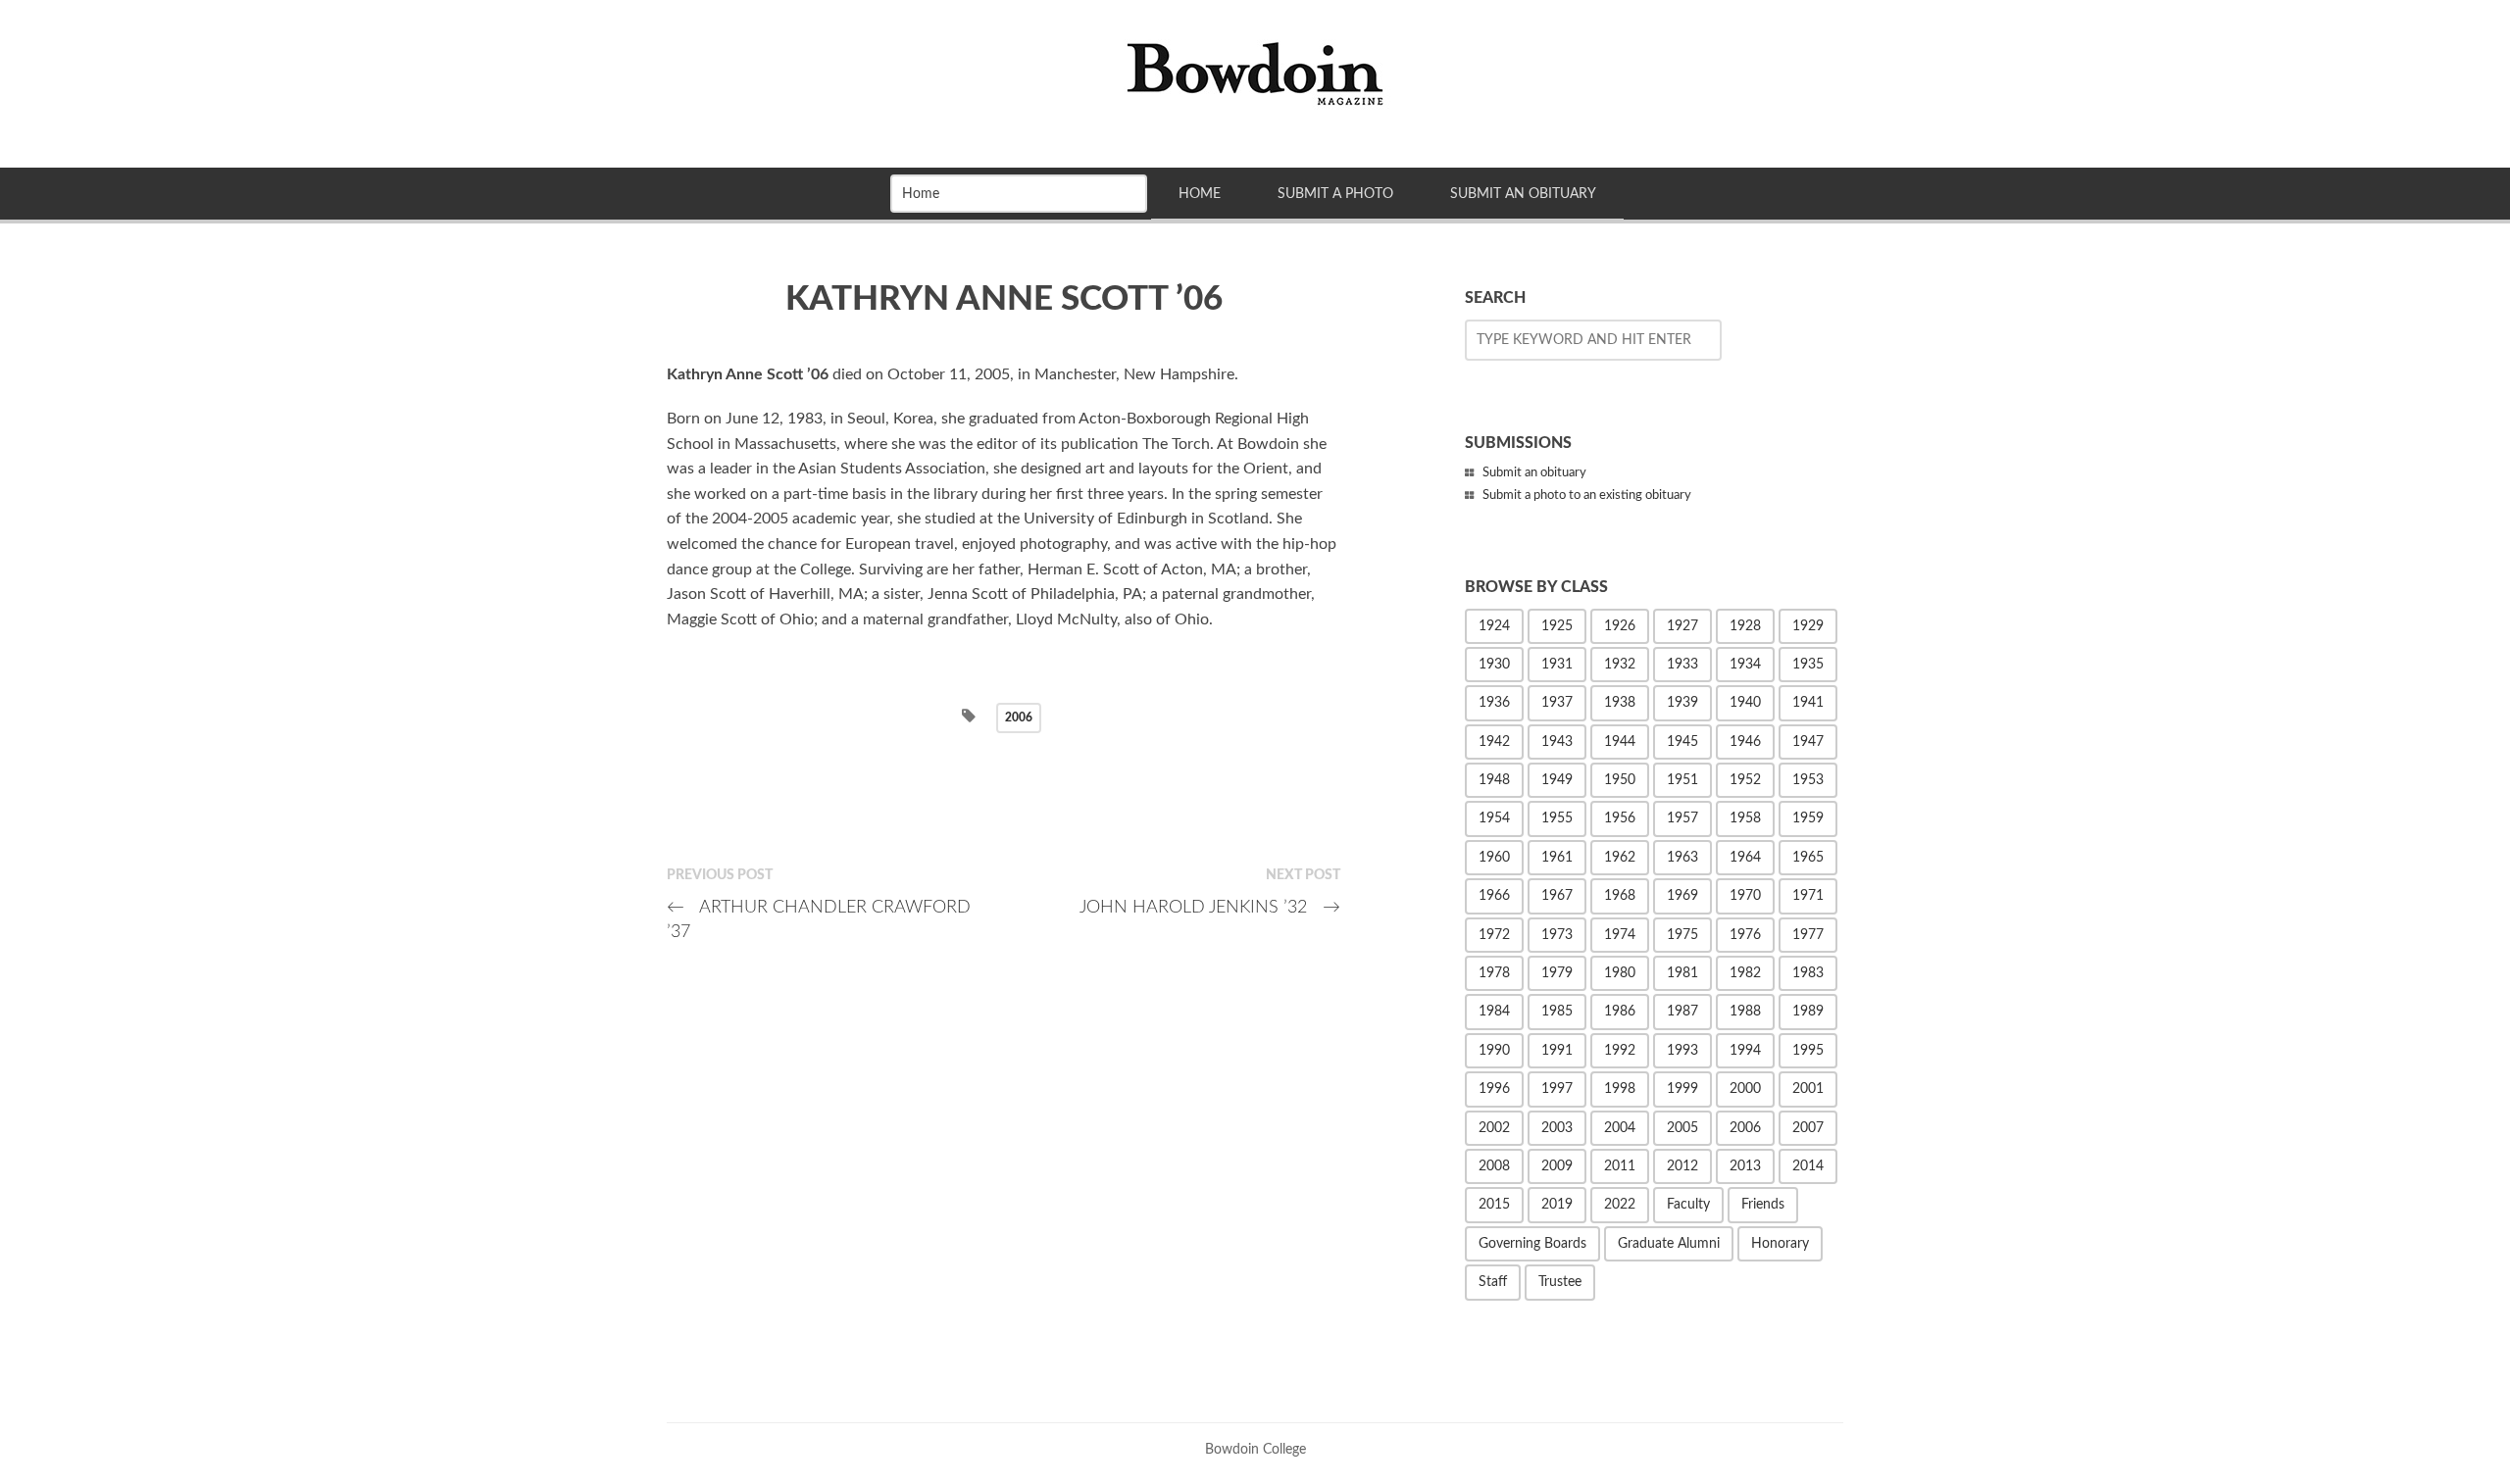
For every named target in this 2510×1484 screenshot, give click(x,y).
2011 (1620, 1166)
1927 (1682, 626)
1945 (1682, 742)
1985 (1557, 1012)
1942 (1494, 742)
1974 (1620, 935)
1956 (1620, 818)
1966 (1494, 896)
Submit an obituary (1534, 473)
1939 (1682, 703)
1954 (1494, 818)
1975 (1682, 935)
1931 (1557, 665)
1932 (1620, 665)
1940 (1745, 703)
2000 (1745, 1089)
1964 (1745, 858)
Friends (1763, 1205)
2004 (1620, 1128)
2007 (1808, 1128)
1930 (1494, 665)
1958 (1745, 818)
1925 (1557, 626)
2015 (1494, 1205)
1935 (1808, 665)
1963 (1682, 858)
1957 (1682, 818)
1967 (1557, 896)
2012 (1682, 1166)
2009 (1557, 1166)
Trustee (1560, 1282)
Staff (1493, 1282)
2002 (1494, 1128)
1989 (1808, 1012)
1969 (1682, 896)
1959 (1808, 818)
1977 (1808, 935)
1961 (1557, 858)
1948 (1494, 780)
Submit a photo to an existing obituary (1587, 495)
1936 (1494, 703)
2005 (1682, 1128)
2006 (1019, 717)
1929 (1808, 626)
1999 (1682, 1089)
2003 (1557, 1128)
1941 (1808, 703)
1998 (1620, 1089)
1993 (1682, 1051)
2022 (1620, 1205)
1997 (1557, 1089)
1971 (1808, 896)
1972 (1494, 935)
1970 (1745, 896)
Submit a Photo (1335, 194)
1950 (1620, 780)
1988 (1745, 1012)
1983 (1808, 973)
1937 (1557, 703)
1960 (1494, 858)
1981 (1682, 973)
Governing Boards (1532, 1244)
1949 (1557, 780)
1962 (1620, 858)
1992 (1620, 1051)
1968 (1620, 896)
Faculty (1688, 1205)
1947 (1808, 742)
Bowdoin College (1255, 1449)
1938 (1620, 703)
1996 (1494, 1089)
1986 (1620, 1012)
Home (1200, 194)
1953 (1808, 780)
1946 (1745, 742)
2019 (1557, 1205)
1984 (1494, 1012)
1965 (1808, 858)
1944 (1620, 742)
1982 (1745, 973)
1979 (1557, 973)
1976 (1745, 935)
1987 (1682, 1012)
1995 (1808, 1051)
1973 (1557, 935)
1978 (1494, 973)
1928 (1745, 626)
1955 (1557, 818)
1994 (1745, 1051)
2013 (1745, 1166)
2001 (1808, 1089)
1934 (1745, 665)
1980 (1620, 973)
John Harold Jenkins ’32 (1210, 907)
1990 (1494, 1051)
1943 (1557, 742)
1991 (1557, 1051)
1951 (1682, 780)
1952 (1745, 780)
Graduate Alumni (1669, 1244)
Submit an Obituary (1523, 194)
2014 (1808, 1166)
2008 (1494, 1166)
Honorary (1780, 1244)
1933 (1682, 665)
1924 (1494, 626)
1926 (1620, 626)
